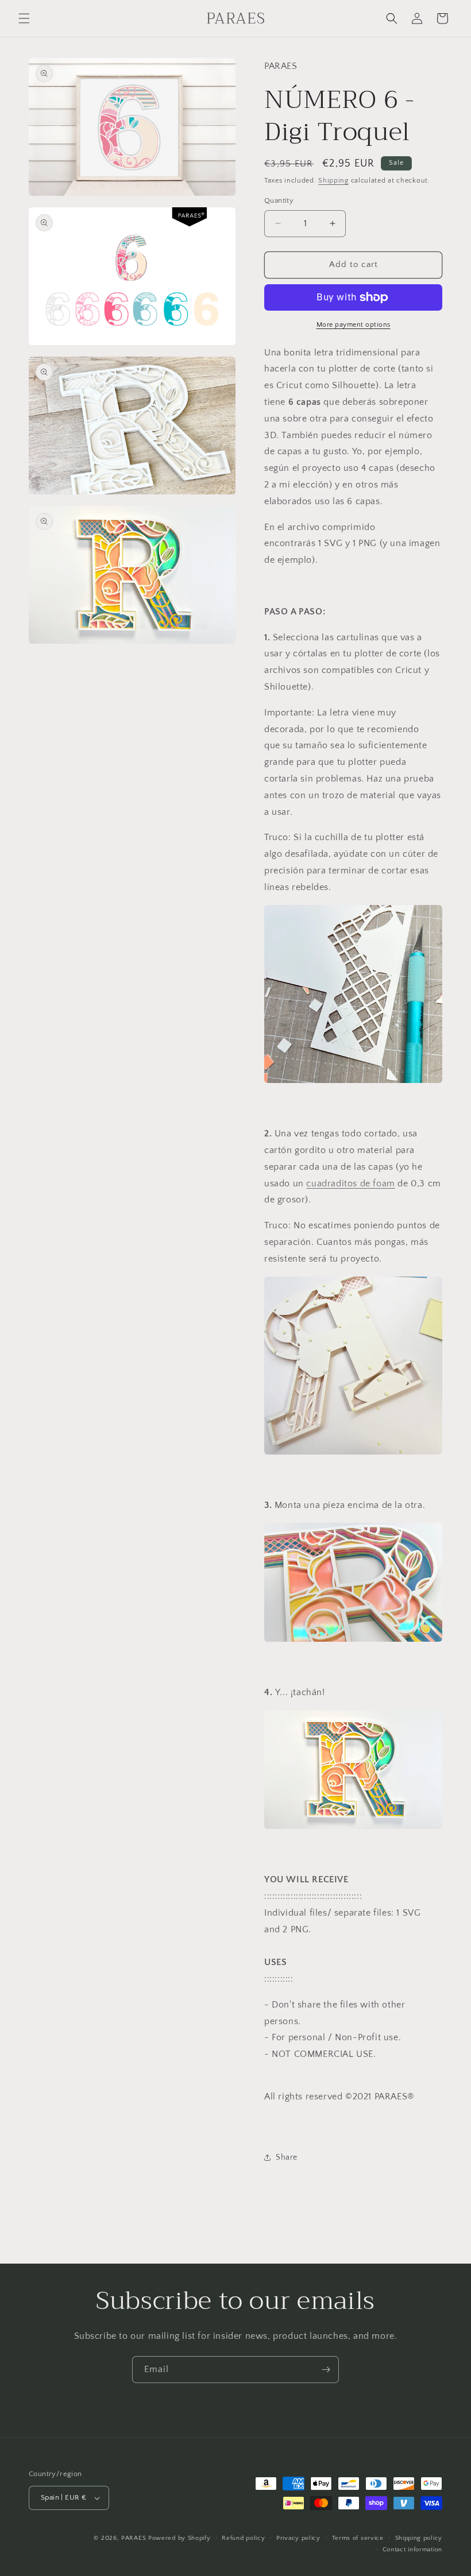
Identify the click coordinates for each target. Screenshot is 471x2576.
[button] (24, 18)
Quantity (279, 200)
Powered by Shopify (179, 2538)
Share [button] (287, 2157)
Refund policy (243, 2538)
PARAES (134, 2538)
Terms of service (358, 2538)
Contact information (412, 2550)
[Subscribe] (326, 2370)
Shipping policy (419, 2538)
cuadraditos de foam (350, 1183)
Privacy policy (298, 2538)
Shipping (333, 181)
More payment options (354, 325)
